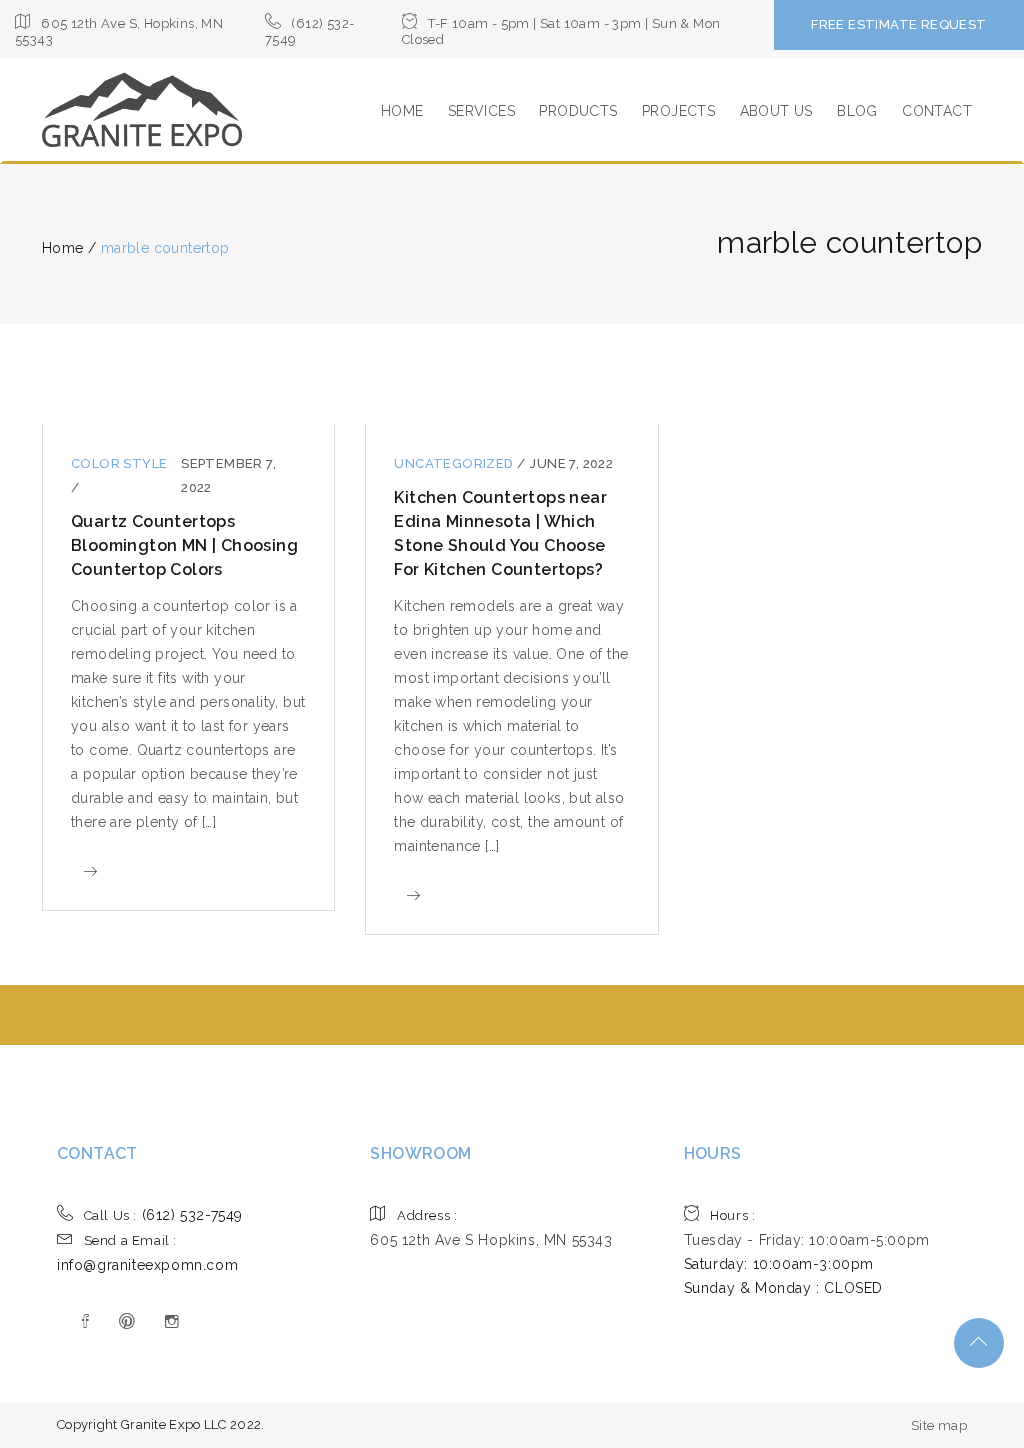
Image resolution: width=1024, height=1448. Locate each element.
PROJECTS (678, 111)
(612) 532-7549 (163, 1215)
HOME (402, 111)
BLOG (857, 111)
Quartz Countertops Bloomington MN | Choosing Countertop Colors (184, 545)
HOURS (713, 1153)
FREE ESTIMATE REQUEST (898, 24)
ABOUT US (776, 111)
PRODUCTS (578, 111)
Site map (939, 1425)
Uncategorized (455, 463)
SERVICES (481, 111)
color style (119, 463)
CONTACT (937, 111)
